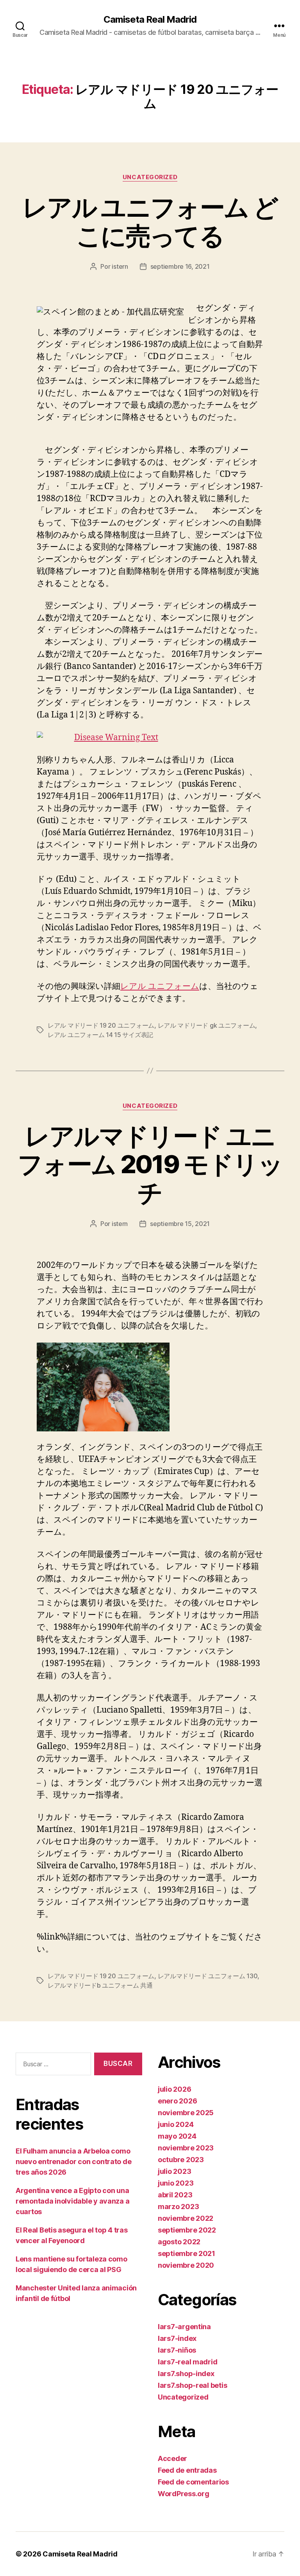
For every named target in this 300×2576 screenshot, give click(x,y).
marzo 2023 (178, 2207)
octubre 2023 (181, 2160)
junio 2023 (176, 2183)
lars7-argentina (184, 2327)
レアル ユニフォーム (160, 986)
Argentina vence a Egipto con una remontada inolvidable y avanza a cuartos (72, 2201)
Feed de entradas (187, 2470)
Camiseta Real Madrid (150, 20)
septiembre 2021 (187, 2253)
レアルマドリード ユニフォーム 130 (208, 1976)
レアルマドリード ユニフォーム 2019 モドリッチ (150, 1164)
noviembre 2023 (186, 2148)
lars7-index (177, 2338)
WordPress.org (184, 2494)
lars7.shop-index (186, 2374)
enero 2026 (177, 2101)
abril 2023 (175, 2195)
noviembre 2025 (186, 2113)
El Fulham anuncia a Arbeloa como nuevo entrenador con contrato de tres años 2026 (73, 2162)
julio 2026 (174, 2089)
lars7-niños (177, 2350)
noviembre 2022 (186, 2218)
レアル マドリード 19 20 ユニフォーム (101, 1025)
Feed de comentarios (193, 2482)
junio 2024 (176, 2124)
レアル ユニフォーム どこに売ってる (150, 221)
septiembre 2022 (187, 2230)
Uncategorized (150, 177)
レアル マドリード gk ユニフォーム (207, 1025)
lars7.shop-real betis (192, 2385)
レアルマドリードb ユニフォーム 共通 (100, 1985)
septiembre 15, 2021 (180, 1224)
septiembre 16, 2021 (180, 266)
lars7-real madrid (187, 2362)
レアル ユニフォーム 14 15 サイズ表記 (100, 1035)
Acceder (172, 2458)
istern (120, 266)
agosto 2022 (179, 2242)
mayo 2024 (177, 2136)
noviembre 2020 (186, 2265)
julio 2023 (174, 2171)
